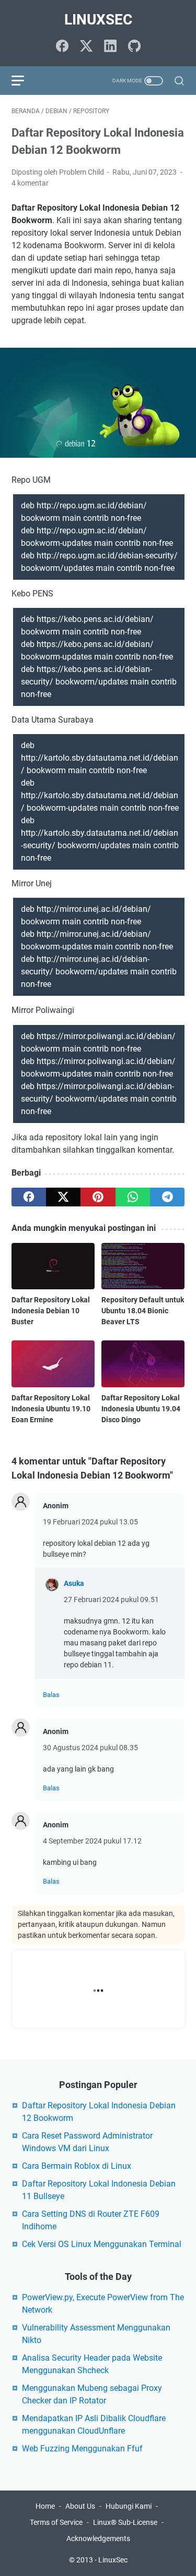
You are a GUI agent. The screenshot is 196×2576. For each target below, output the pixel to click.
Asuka (74, 1583)
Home (45, 2506)
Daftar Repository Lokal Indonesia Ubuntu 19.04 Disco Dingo (141, 1409)
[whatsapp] (133, 1197)
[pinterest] (98, 1197)
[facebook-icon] (62, 47)
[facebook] (29, 1197)
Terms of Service (56, 2522)
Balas (51, 1695)
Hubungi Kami (129, 2506)
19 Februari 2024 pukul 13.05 (90, 1522)
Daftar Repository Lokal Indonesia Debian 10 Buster (51, 1311)
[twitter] (63, 1197)
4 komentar (30, 183)
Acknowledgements (98, 2538)
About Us (80, 2506)
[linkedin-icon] (110, 47)
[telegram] (167, 1197)
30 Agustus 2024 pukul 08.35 (90, 1748)
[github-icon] (134, 47)
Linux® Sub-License (125, 2522)
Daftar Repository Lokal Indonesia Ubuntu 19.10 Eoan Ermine (51, 1409)
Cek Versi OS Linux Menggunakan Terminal (102, 2244)
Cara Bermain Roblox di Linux (77, 2166)
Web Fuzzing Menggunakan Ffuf (82, 2449)
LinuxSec (98, 20)
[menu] (24, 81)
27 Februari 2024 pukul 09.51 (111, 1600)
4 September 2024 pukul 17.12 (92, 1841)
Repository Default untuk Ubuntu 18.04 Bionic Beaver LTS (143, 1311)
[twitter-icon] (86, 47)
